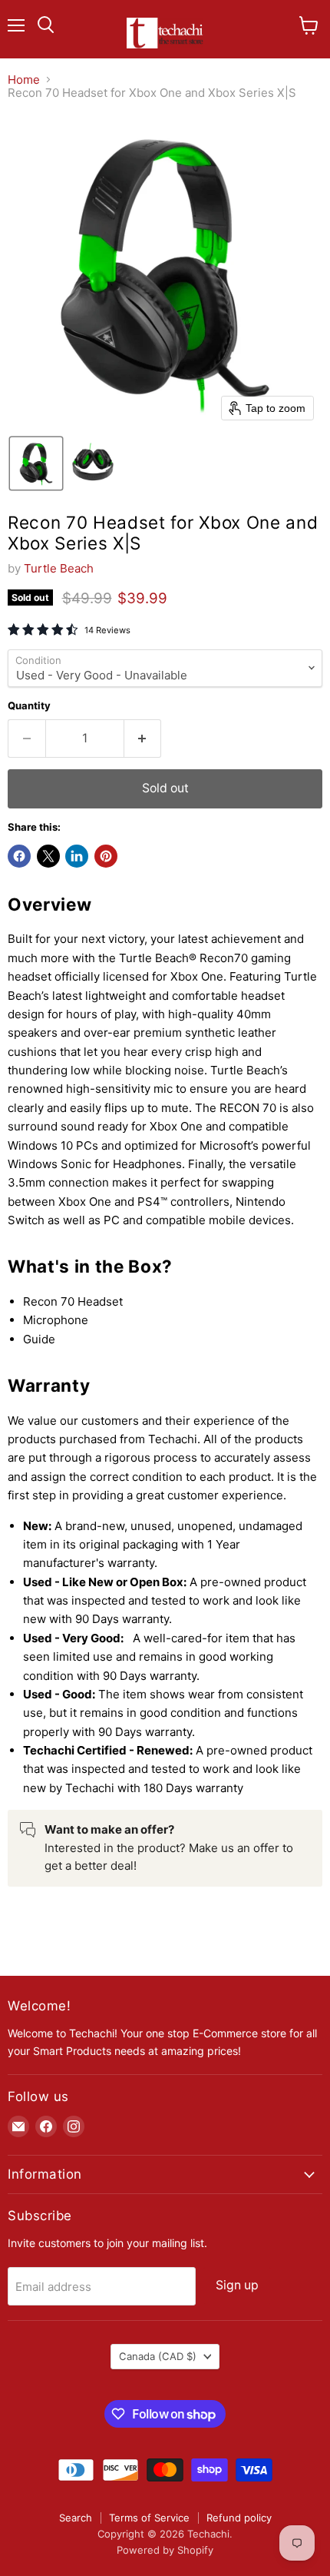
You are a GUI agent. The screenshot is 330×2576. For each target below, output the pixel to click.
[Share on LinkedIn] (77, 856)
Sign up (237, 2285)
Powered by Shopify (165, 2550)
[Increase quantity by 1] (143, 739)
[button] (36, 463)
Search (76, 2518)
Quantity (29, 706)
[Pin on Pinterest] (106, 856)
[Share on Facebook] (19, 856)
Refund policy (239, 2518)
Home (24, 80)
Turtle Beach (59, 568)
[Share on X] (48, 856)
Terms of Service (149, 2518)
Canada (158, 2356)
